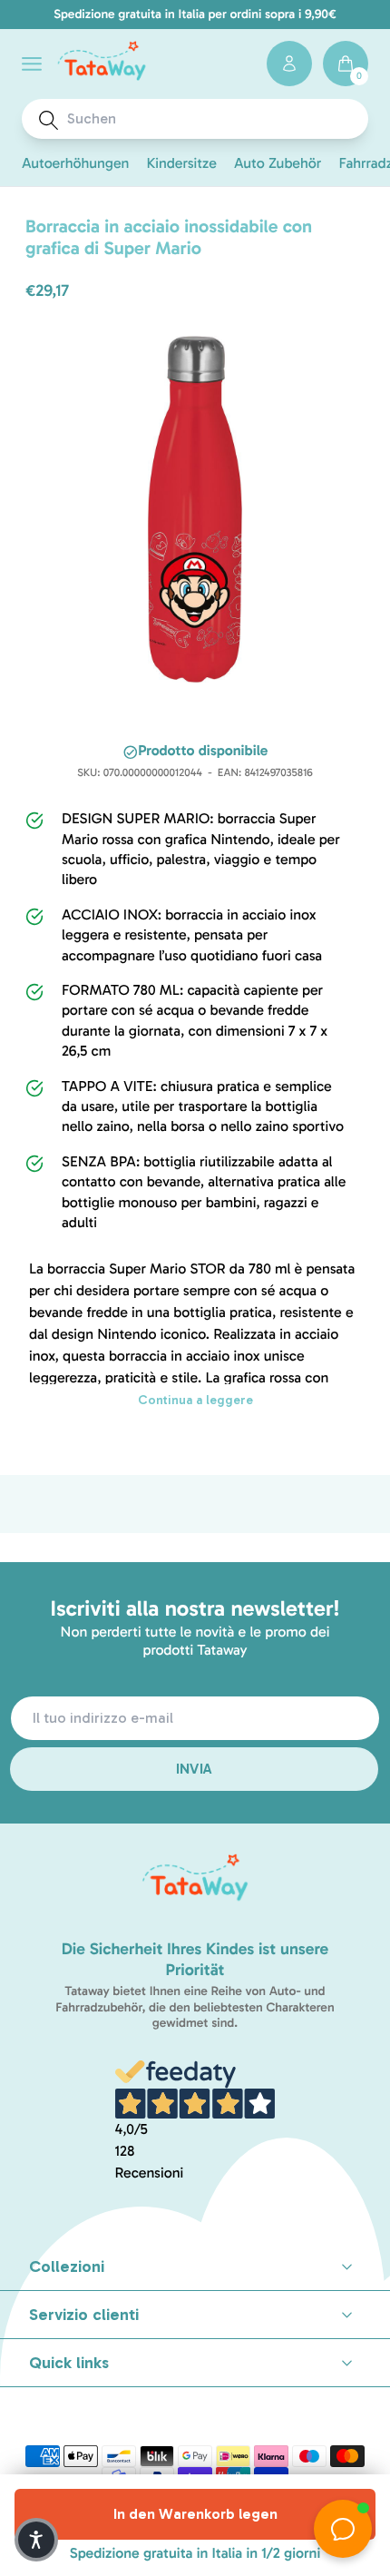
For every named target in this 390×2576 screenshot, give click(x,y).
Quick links (69, 2363)
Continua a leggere (195, 1400)
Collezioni (67, 2266)
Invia (195, 1769)
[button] (32, 64)
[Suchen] (49, 120)
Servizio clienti (84, 2315)
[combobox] (212, 119)
